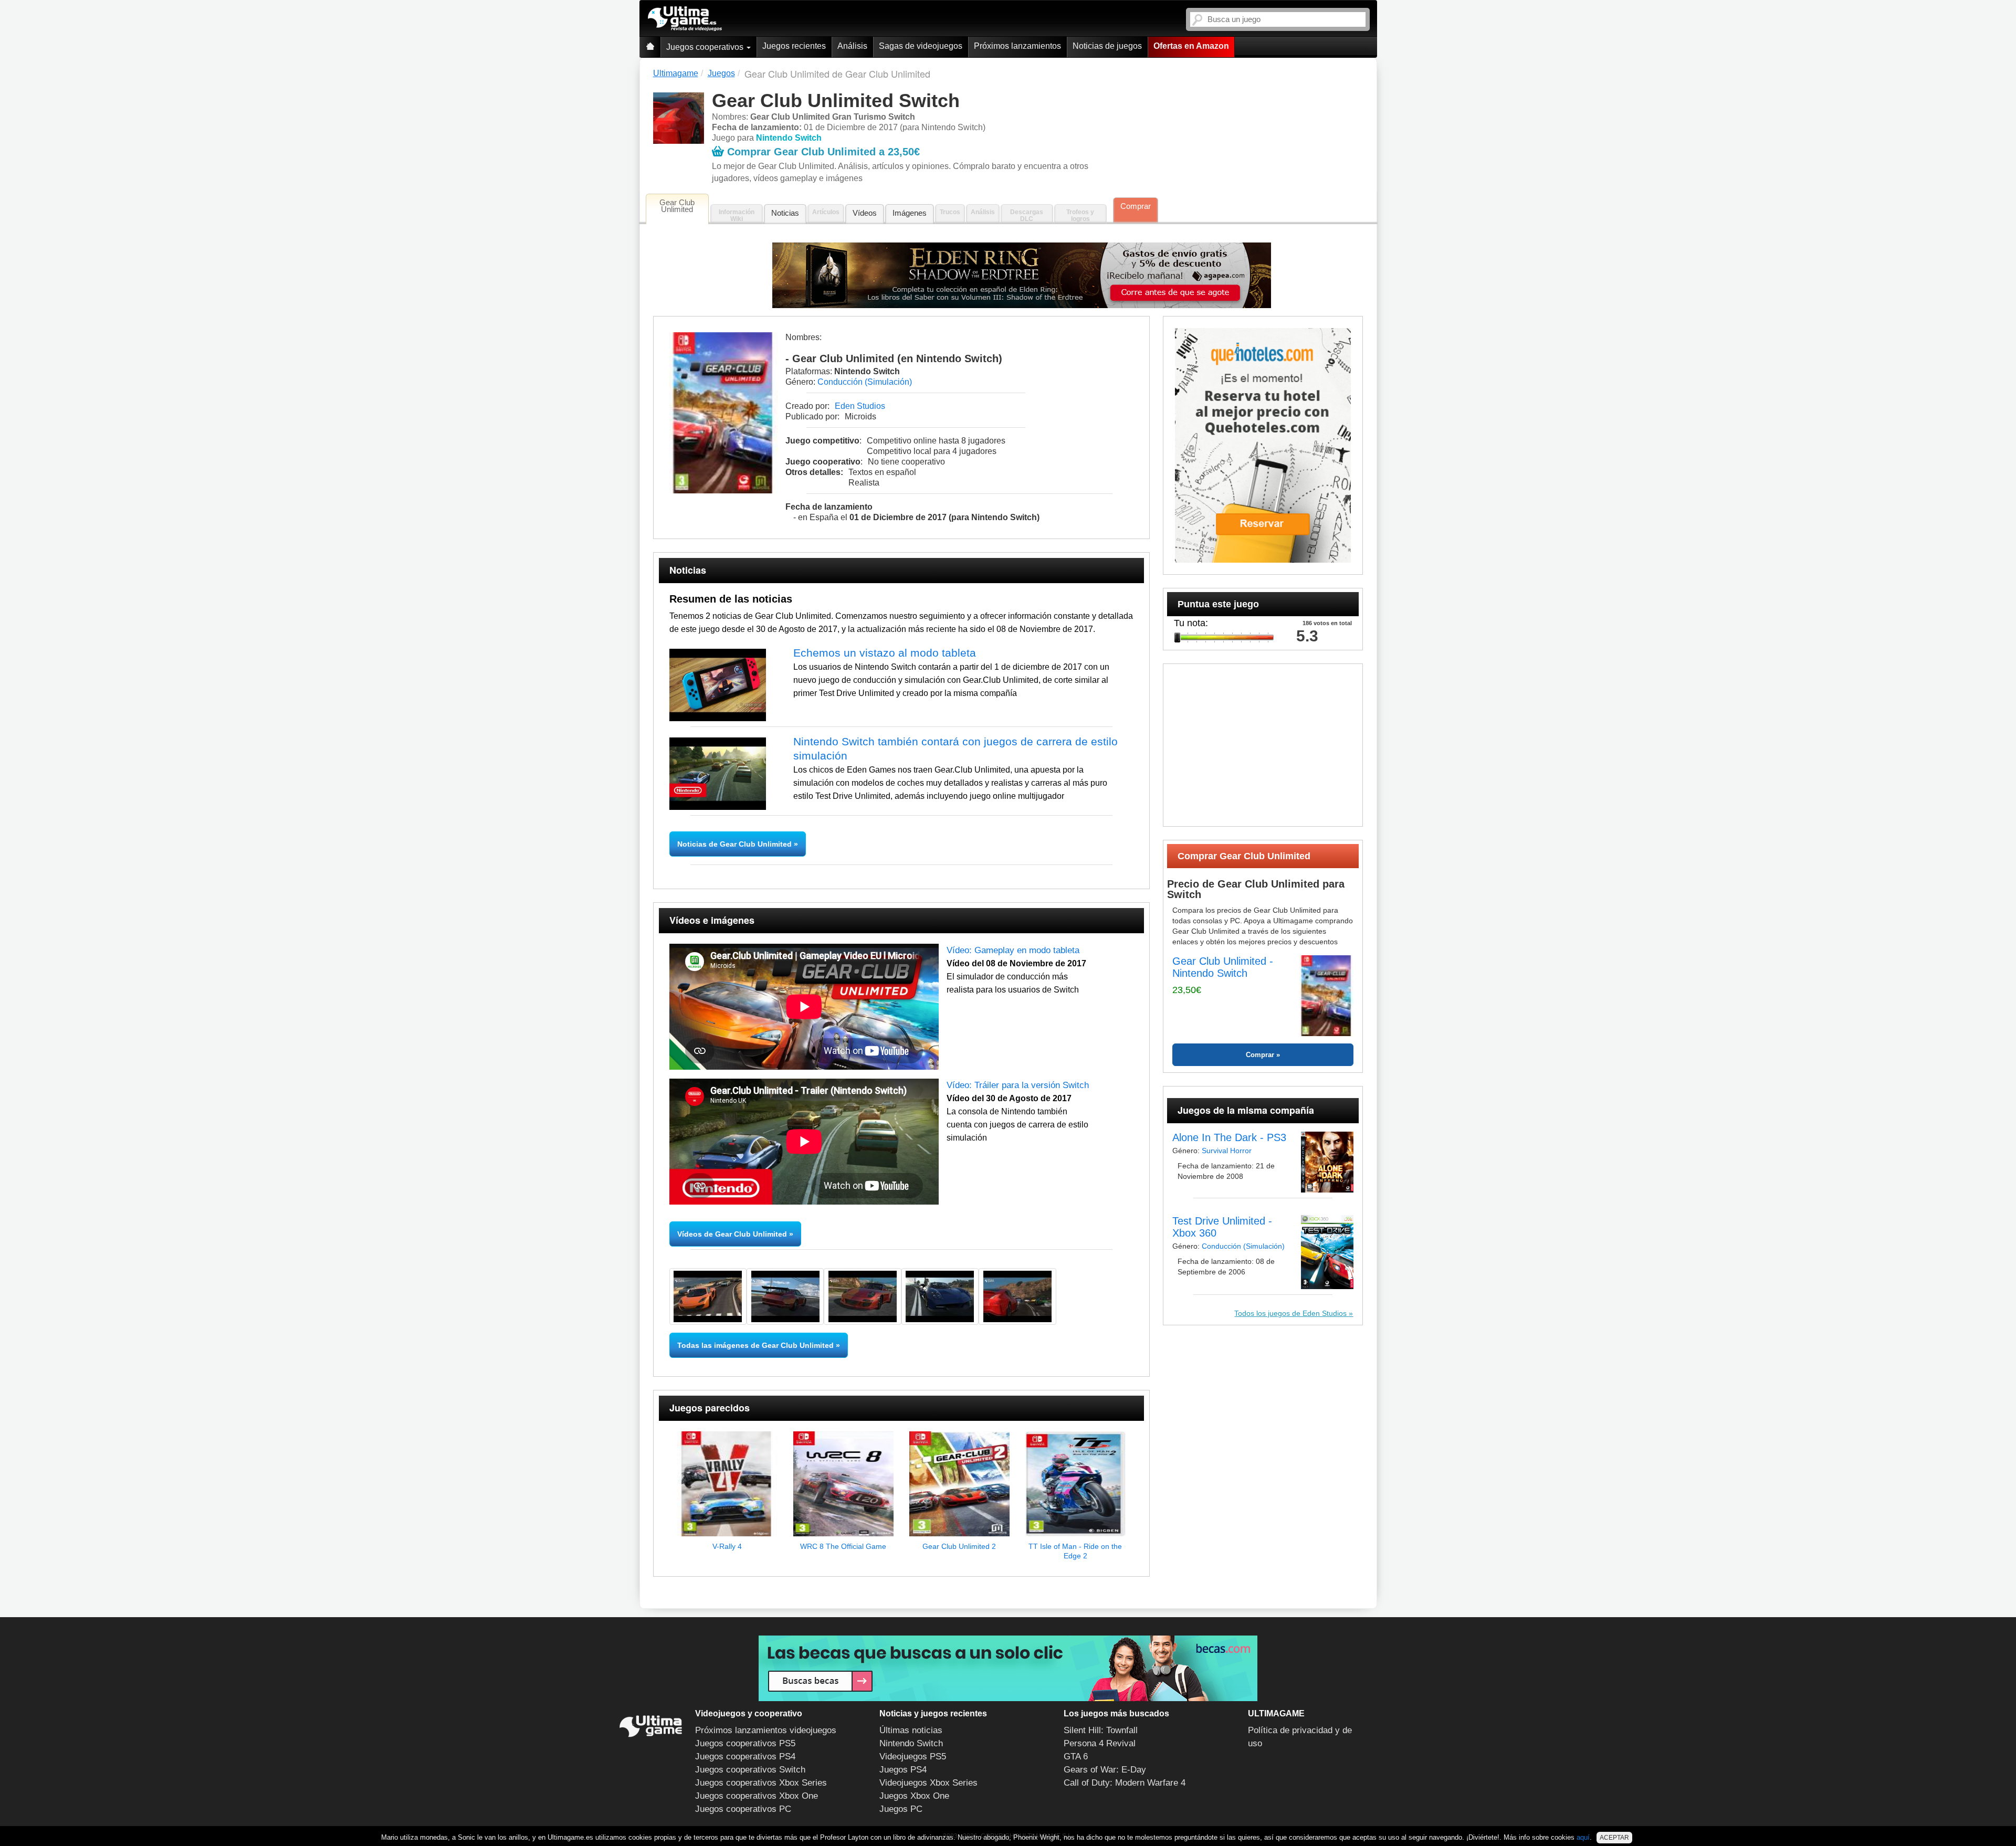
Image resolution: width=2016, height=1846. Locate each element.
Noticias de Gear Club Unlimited (736, 844)
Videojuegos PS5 (913, 1757)
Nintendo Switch (911, 1743)
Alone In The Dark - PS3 (1229, 1137)
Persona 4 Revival (1100, 1743)
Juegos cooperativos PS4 (745, 1757)
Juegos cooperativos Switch (750, 1770)
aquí (1583, 1837)
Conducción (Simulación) (865, 382)
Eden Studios (860, 406)
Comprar (1136, 206)
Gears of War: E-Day (1105, 1770)
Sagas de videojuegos (921, 46)
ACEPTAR (1614, 1838)
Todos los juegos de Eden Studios (1291, 1313)
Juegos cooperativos (706, 47)
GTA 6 (1076, 1757)
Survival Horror (1227, 1151)
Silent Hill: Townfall (1101, 1730)
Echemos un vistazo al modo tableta (885, 653)
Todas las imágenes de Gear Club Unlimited (755, 1345)
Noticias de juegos (1107, 46)
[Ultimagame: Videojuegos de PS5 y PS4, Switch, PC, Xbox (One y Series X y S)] (685, 19)
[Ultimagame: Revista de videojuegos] (650, 47)
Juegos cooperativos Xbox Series (761, 1783)
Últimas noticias (911, 1730)
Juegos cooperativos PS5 (745, 1743)
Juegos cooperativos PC (743, 1809)
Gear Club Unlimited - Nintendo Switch (1223, 967)
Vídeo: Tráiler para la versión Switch (1018, 1085)
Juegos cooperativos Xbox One (757, 1796)
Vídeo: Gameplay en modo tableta (1013, 950)
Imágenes (910, 213)
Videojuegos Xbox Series (928, 1783)
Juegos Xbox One (914, 1796)
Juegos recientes (794, 46)
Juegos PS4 (903, 1770)
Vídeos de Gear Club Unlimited (732, 1234)
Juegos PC (901, 1809)
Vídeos (865, 213)
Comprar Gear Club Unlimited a (823, 152)
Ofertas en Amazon (1191, 46)
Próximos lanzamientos (1017, 46)
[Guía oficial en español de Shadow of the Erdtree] (1022, 275)
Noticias (785, 213)
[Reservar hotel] (1263, 445)
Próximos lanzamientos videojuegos (766, 1730)
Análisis (852, 46)
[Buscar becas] (1008, 1668)
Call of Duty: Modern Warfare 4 (1125, 1783)
